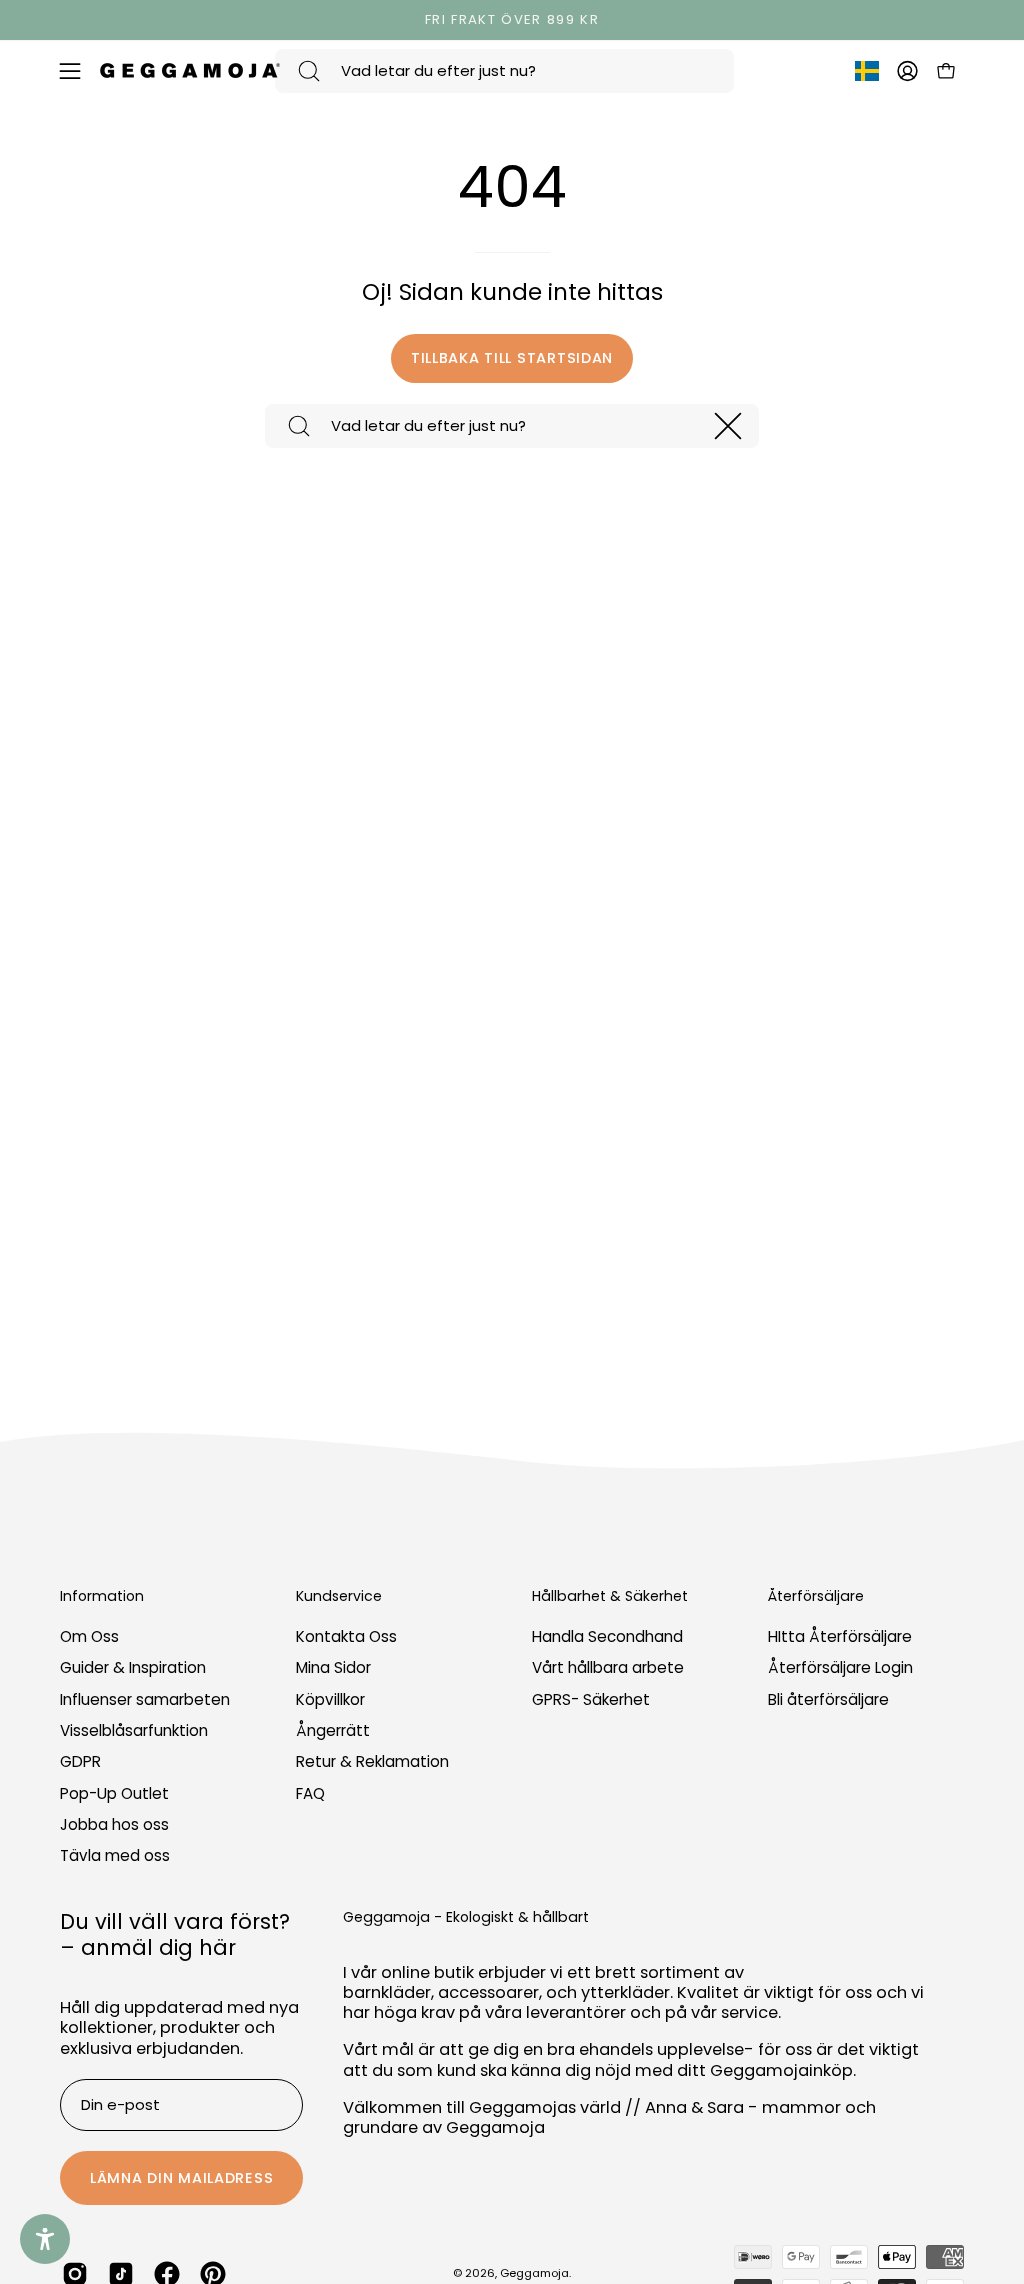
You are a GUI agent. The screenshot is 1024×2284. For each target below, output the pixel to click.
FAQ (310, 1793)
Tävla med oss (115, 1856)
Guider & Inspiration (133, 1668)
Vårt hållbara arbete (608, 1668)
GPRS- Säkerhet (591, 1699)
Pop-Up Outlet (114, 1793)
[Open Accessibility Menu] (45, 2239)
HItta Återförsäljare (840, 1636)
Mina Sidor (333, 1668)
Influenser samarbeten (145, 1699)
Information (102, 1597)
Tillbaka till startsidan (512, 358)
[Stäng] (728, 426)
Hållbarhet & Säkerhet (610, 1597)
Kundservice (339, 1597)
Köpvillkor (330, 1699)
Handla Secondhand (607, 1636)
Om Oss (89, 1636)
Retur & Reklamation (372, 1762)
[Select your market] (867, 75)
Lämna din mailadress (181, 2178)
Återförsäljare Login (840, 1668)
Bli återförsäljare (828, 1699)
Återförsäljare (816, 1597)
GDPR (80, 1762)
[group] (512, 20)
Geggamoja (534, 2273)
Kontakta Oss (346, 1636)
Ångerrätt (333, 1730)
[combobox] (505, 71)
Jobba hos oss (114, 1824)
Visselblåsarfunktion (134, 1730)
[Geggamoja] (190, 70)
